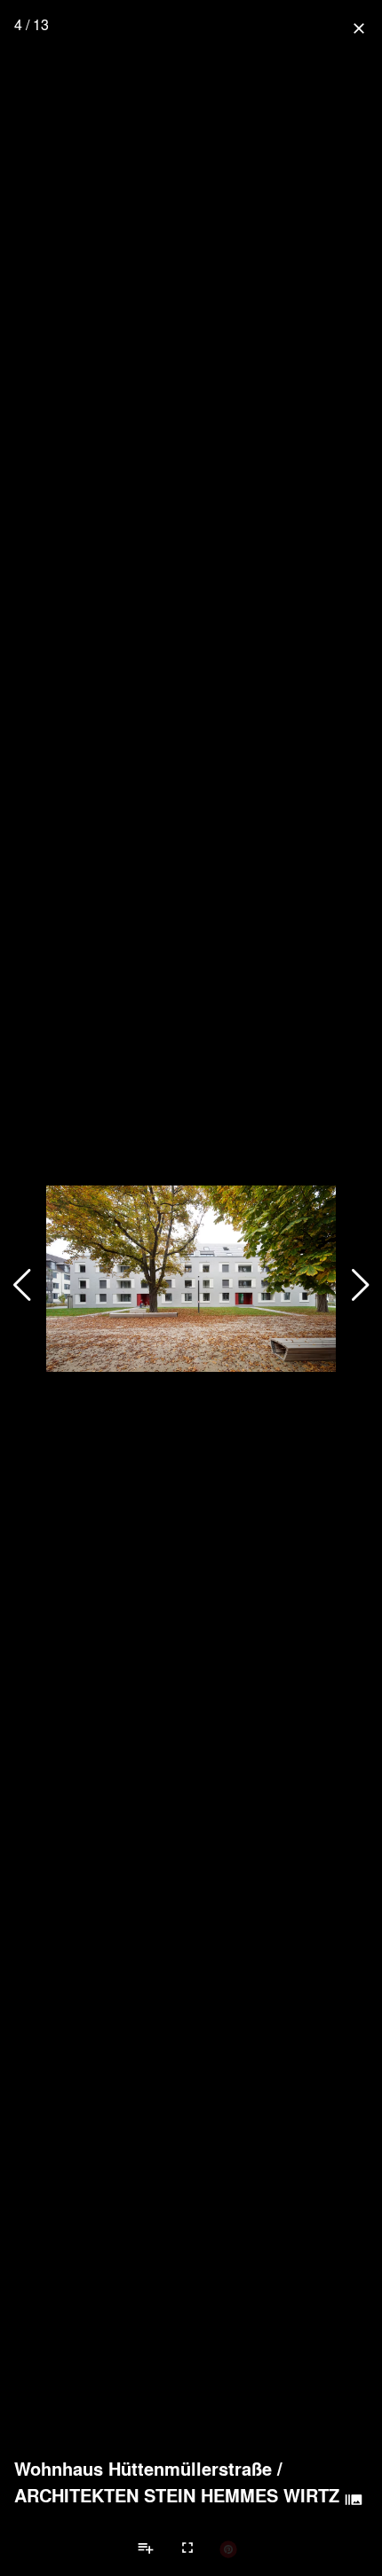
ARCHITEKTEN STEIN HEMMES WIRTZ (177, 2495)
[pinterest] (228, 2548)
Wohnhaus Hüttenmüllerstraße (143, 2469)
